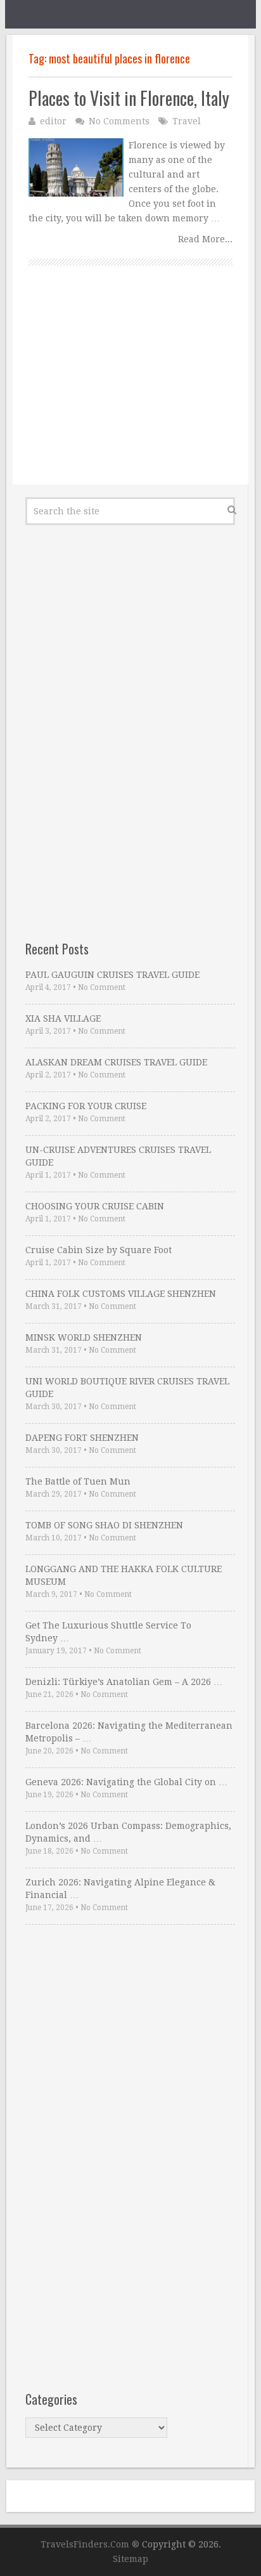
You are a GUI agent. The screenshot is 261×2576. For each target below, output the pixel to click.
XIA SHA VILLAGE (63, 1018)
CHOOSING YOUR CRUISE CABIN (95, 1206)
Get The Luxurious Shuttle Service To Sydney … (108, 1632)
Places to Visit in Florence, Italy (129, 98)
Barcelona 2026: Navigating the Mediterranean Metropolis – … (129, 1732)
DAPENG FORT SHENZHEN (82, 1438)
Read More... (205, 239)
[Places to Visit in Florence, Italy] (76, 167)
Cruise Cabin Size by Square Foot (99, 1250)
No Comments (119, 121)
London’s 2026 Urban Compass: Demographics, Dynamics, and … (128, 1832)
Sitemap (130, 2559)
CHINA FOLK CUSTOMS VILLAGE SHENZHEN (121, 1294)
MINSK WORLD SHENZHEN (84, 1337)
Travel (187, 121)
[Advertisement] (130, 389)
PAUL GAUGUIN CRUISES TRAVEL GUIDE (112, 975)
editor (53, 121)
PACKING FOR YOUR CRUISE (86, 1106)
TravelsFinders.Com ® (90, 2544)
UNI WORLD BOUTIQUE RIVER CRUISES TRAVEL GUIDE (127, 1388)
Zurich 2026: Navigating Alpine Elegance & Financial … (120, 1889)
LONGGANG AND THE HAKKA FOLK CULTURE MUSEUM (124, 1575)
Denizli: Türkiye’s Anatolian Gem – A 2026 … (124, 1682)
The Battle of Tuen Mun (78, 1481)
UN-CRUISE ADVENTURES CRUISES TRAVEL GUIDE (118, 1156)
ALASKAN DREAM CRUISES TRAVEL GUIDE (116, 1062)
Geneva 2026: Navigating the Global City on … (126, 1782)
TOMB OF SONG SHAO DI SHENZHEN (104, 1525)
